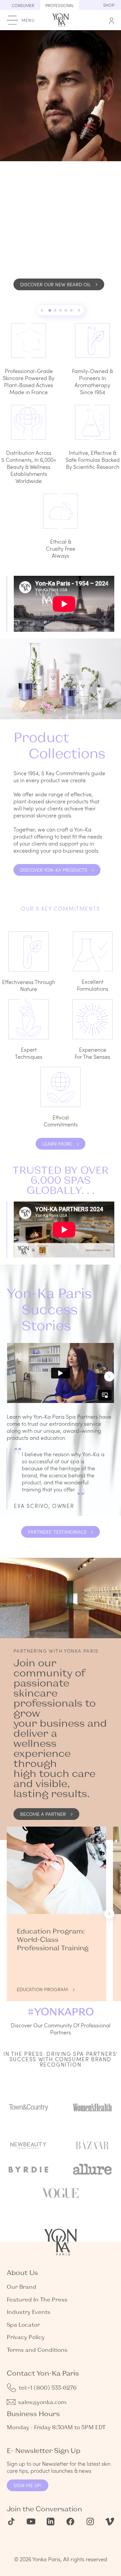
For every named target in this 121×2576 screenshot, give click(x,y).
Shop (109, 5)
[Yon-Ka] (61, 19)
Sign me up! (28, 2485)
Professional (60, 5)
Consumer (23, 5)
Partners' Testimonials (57, 1532)
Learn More (57, 1144)
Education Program (42, 1989)
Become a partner (43, 1814)
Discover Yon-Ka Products (54, 870)
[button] (42, 310)
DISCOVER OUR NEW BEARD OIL (55, 284)
